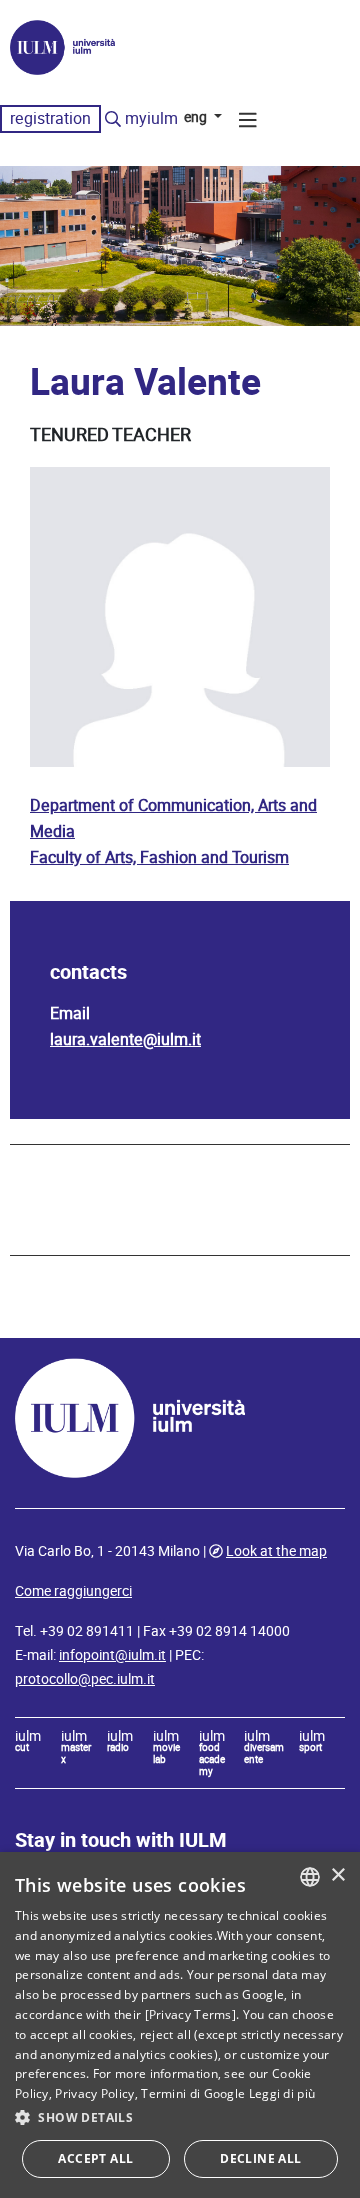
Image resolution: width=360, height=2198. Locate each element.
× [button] (337, 1875)
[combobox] (310, 1877)
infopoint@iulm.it (112, 1655)
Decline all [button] (260, 2158)
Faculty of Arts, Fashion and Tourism (159, 857)
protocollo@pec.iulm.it (85, 1679)
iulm (28, 1742)
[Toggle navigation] (248, 123)
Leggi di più (282, 2093)
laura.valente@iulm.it (125, 1039)
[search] (113, 120)
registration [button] (50, 118)
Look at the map (276, 1551)
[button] (180, 2118)
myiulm (151, 118)
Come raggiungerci (73, 1591)
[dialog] (180, 2025)
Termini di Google (193, 2093)
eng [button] (197, 117)
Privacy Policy (94, 2093)
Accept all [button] (95, 2158)
